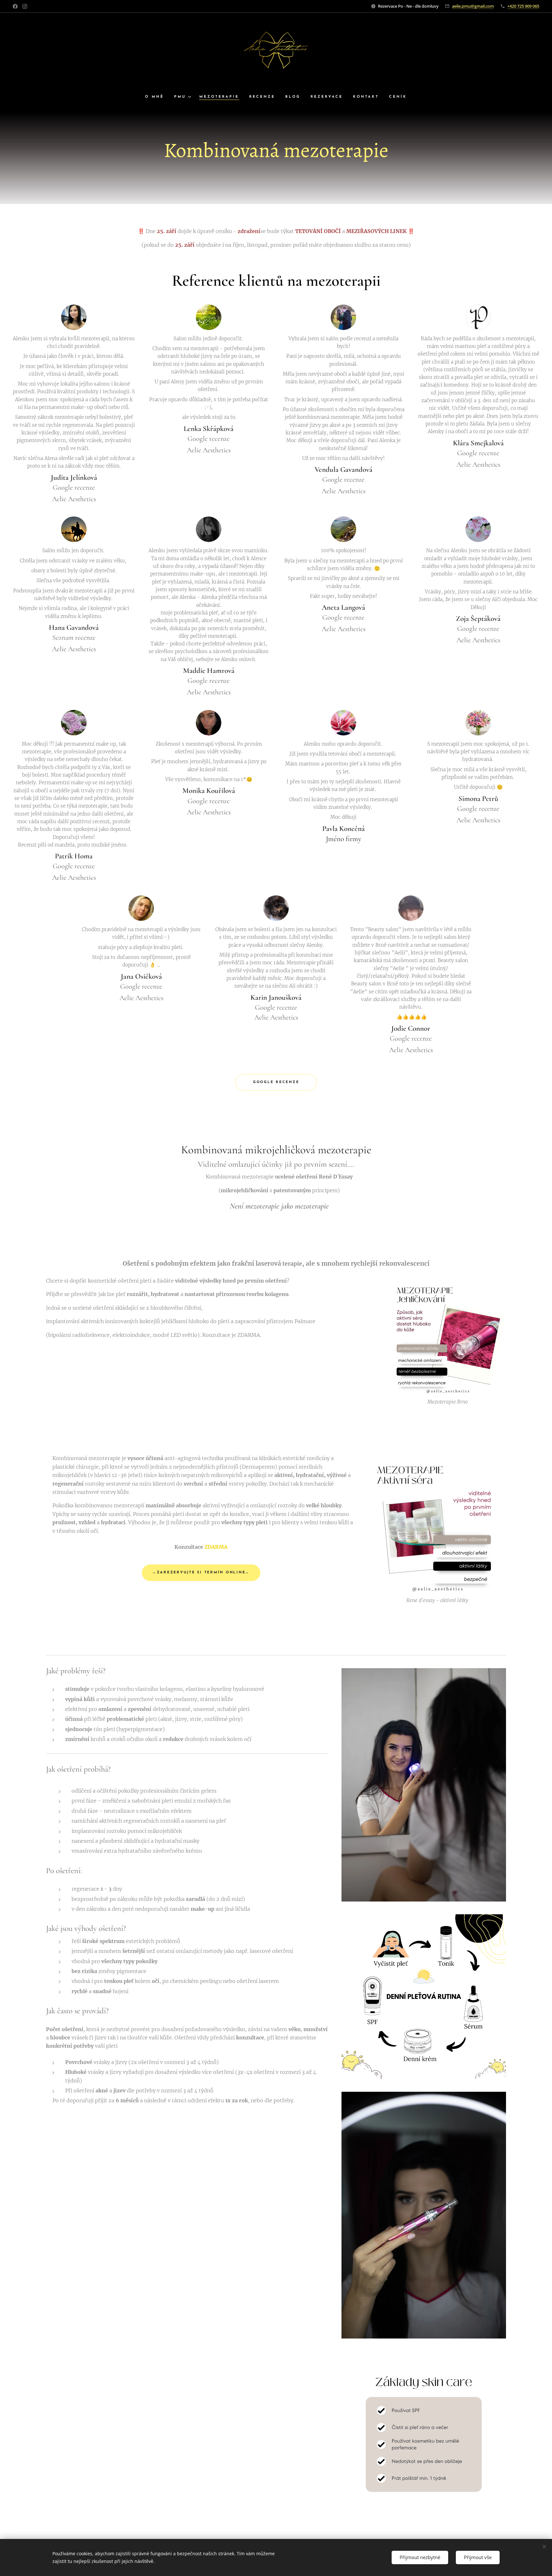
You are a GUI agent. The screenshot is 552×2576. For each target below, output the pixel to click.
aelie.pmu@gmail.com (473, 6)
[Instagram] (25, 6)
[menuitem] (157, 97)
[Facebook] (15, 6)
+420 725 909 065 (523, 6)
